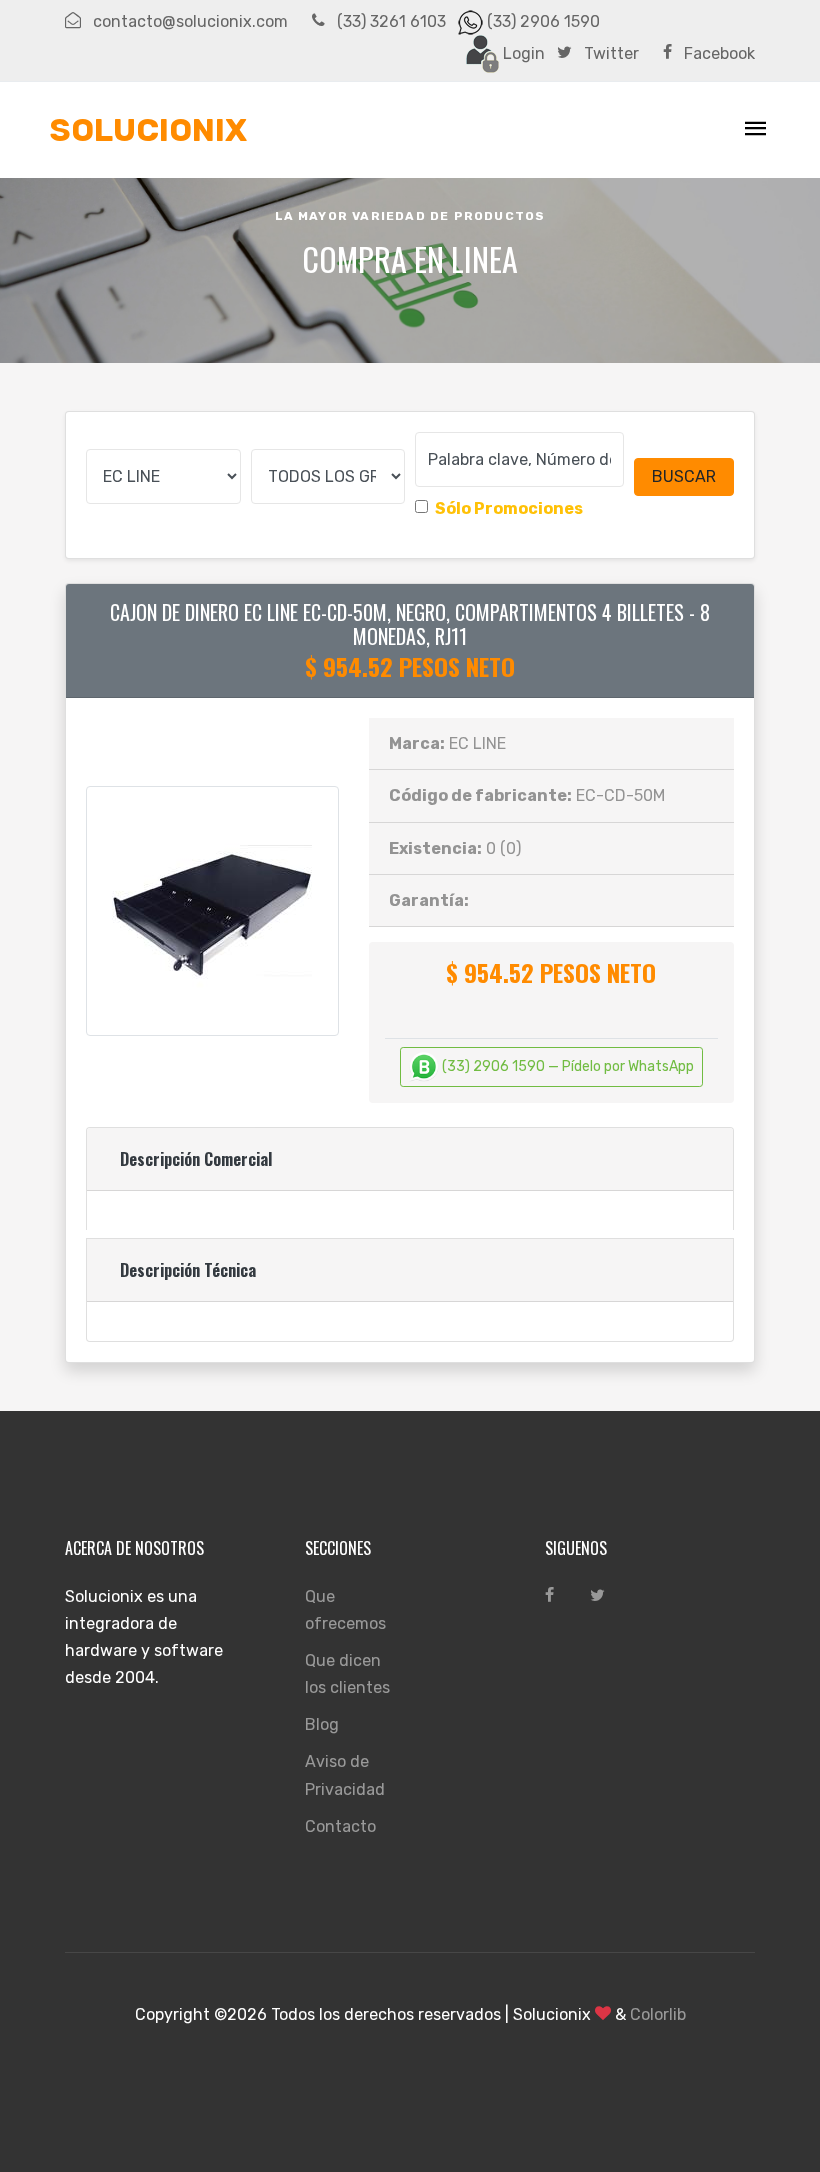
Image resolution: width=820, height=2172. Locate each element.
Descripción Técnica (188, 1270)
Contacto (340, 1826)
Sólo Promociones (509, 508)
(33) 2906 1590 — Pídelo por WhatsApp (566, 1066)
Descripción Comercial (196, 1159)
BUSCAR (684, 476)
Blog (322, 1724)
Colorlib (658, 2014)
